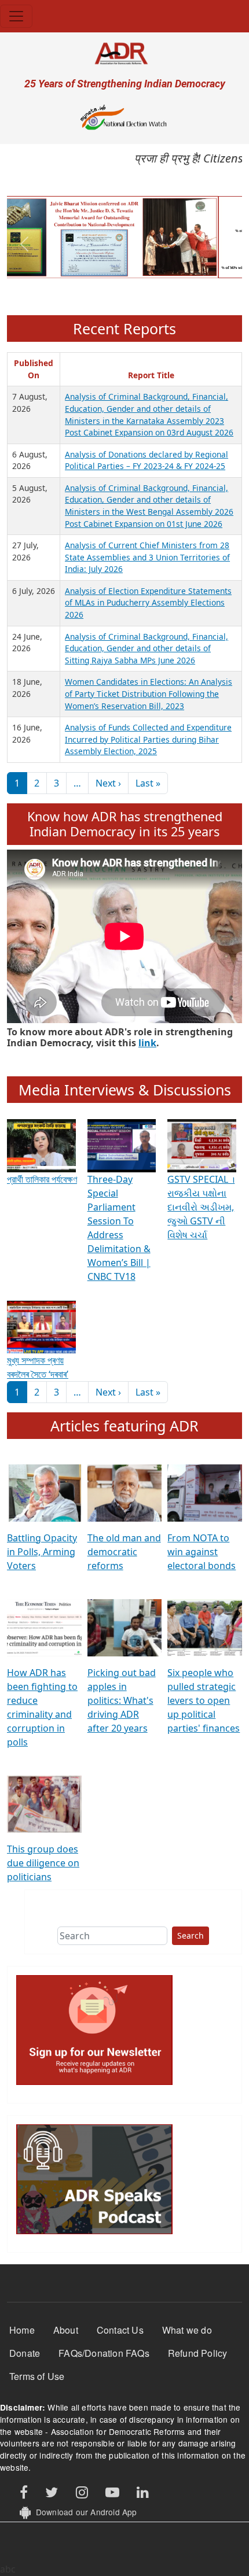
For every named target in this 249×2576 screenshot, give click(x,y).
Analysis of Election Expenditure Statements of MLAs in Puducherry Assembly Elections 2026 (148, 603)
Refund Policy (198, 2353)
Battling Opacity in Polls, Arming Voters (42, 1552)
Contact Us (120, 2330)
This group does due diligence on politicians (43, 1863)
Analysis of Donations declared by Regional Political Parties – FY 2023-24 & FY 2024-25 (147, 460)
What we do (187, 2330)
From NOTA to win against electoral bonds (202, 1552)
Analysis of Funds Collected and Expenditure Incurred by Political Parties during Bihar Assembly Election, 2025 (148, 739)
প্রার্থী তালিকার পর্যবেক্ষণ (42, 1179)
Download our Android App (84, 2512)
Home (22, 2330)
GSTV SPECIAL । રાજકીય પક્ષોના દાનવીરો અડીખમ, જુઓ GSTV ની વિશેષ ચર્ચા (201, 1207)
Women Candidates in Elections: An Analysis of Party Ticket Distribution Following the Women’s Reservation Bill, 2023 (149, 693)
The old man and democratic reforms (124, 1552)
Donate (25, 2353)
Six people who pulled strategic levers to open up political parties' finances (204, 1700)
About (66, 2330)
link (147, 1043)
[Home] (124, 53)
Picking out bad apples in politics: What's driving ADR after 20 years (122, 1700)
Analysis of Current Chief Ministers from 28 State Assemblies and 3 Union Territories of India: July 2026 (147, 557)
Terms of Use (37, 2376)
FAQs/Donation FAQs (104, 2353)
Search (191, 1935)
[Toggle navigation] (16, 16)
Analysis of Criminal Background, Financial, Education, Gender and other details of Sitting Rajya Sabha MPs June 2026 (147, 648)
